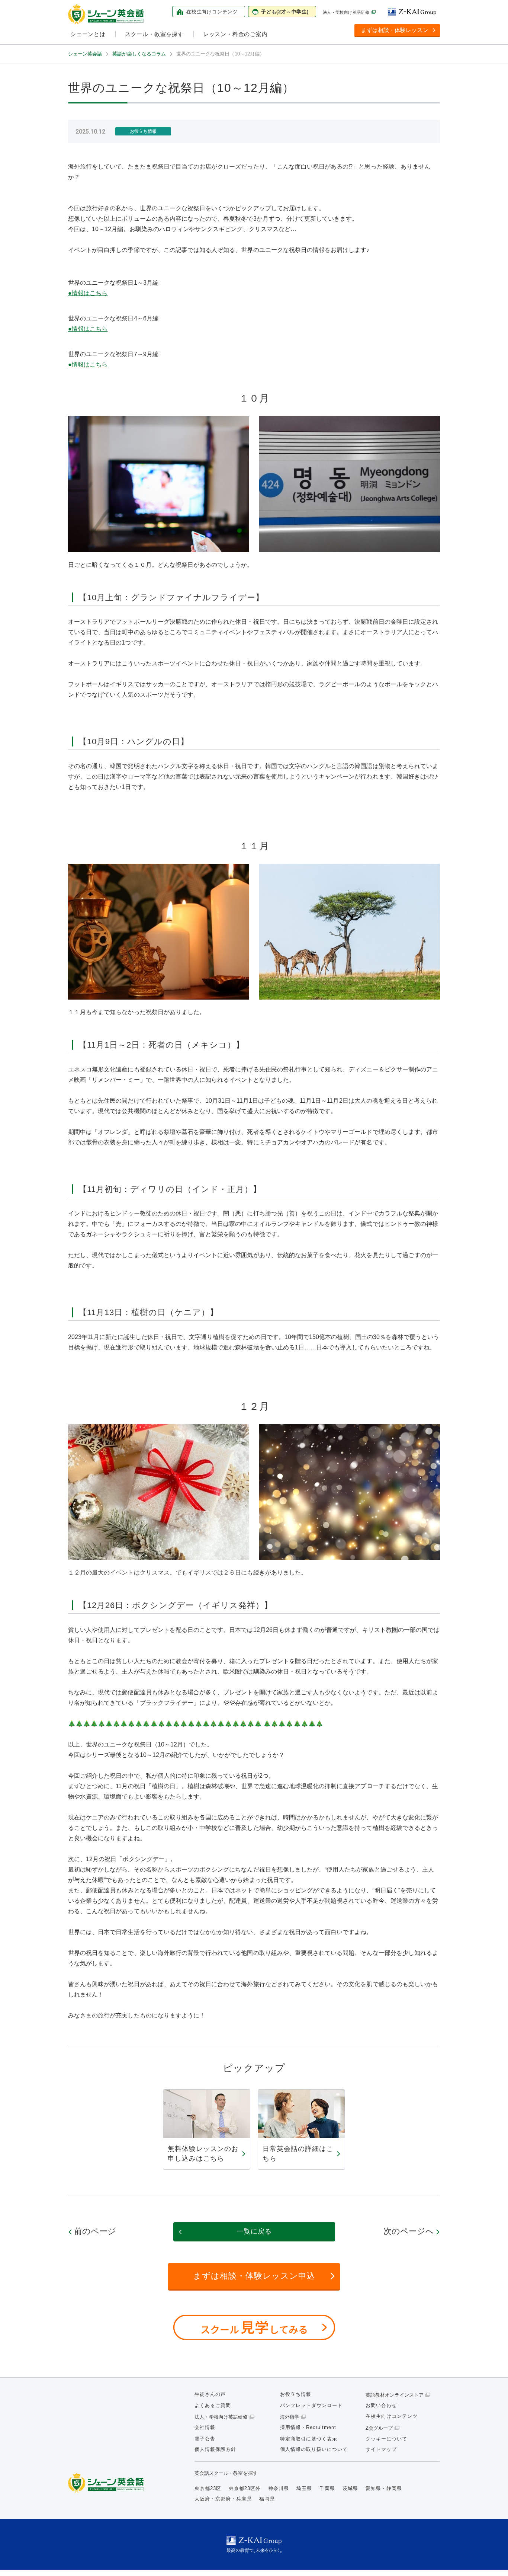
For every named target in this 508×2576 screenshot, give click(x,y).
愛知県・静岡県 (384, 2488)
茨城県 (350, 2488)
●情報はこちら (88, 293)
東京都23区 (208, 2488)
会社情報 (205, 2427)
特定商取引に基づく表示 (309, 2439)
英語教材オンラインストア (395, 2395)
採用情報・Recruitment (308, 2427)
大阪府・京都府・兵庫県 (223, 2499)
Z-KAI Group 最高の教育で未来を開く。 (254, 2544)
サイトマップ (381, 2449)
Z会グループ (379, 2428)
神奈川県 (279, 2488)
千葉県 (327, 2488)
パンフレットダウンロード (311, 2405)
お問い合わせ (381, 2405)
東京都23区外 (245, 2488)
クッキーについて (386, 2439)
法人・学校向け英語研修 (346, 12)
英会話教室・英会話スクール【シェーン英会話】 (107, 14)
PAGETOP (489, 2557)
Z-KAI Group (414, 12)
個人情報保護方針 (215, 2449)
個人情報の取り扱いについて (314, 2449)
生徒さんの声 (210, 2394)
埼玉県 (304, 2488)
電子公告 (205, 2439)
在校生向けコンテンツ (392, 2416)
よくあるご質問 (213, 2405)
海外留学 (290, 2417)
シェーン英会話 (108, 2483)
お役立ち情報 (296, 2394)
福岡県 (267, 2499)
